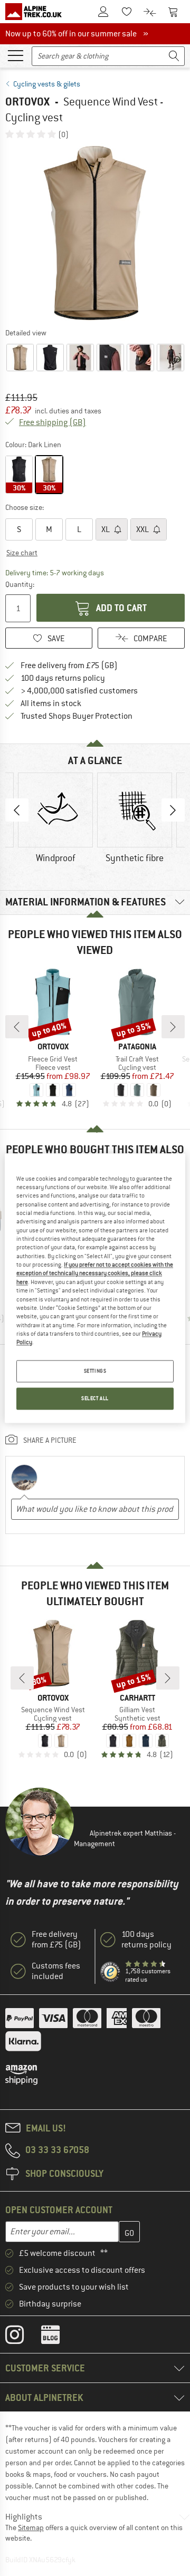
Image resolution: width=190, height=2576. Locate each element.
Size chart (22, 553)
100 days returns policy (63, 678)
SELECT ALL (95, 1398)
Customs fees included (56, 1971)
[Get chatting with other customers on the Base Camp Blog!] (58, 2337)
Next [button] (173, 810)
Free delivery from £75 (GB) (69, 665)
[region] (95, 1288)
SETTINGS (95, 1371)
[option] (95, 233)
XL (106, 529)
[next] (173, 1027)
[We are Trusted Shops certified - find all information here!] (111, 1972)
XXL (143, 529)
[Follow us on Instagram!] (22, 2337)
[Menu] (15, 55)
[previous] (17, 1027)
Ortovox (27, 102)
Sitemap (31, 2527)
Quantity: (19, 584)
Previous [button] (17, 810)
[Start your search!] (174, 56)
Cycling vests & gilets (47, 84)
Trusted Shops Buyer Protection (77, 716)
